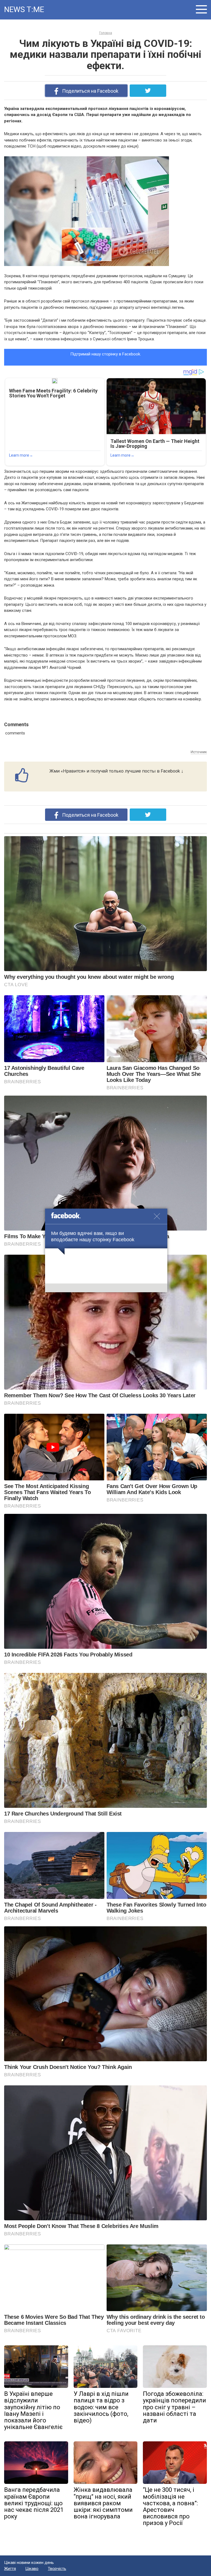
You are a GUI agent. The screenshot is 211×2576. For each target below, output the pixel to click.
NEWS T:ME (24, 9)
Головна (106, 33)
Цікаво (32, 2569)
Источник (199, 752)
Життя (10, 2569)
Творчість (57, 2569)
